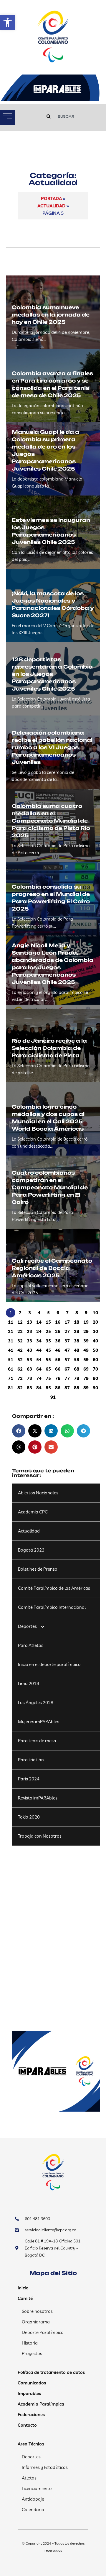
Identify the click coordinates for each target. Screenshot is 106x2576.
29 (86, 1331)
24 (39, 1331)
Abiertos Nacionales (38, 1493)
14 (39, 1322)
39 (86, 1341)
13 (29, 1322)
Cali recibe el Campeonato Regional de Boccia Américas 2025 (52, 1268)
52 (20, 1360)
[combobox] (70, 116)
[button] (8, 22)
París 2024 (29, 1779)
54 (39, 1360)
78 (77, 1378)
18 (77, 1322)
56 (58, 1360)
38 (77, 1341)
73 (29, 1378)
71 (11, 1378)
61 (11, 1369)
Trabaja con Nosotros (40, 1836)
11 (11, 1322)
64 (39, 1369)
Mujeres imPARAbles (39, 1722)
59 (86, 1360)
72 (20, 1378)
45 (48, 1350)
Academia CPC (33, 1512)
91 (53, 1397)
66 (58, 1369)
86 (58, 1388)
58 (77, 1360)
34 (39, 1341)
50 (95, 1350)
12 (20, 1322)
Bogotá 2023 (31, 1550)
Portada (51, 198)
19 (86, 1322)
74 (39, 1378)
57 (67, 1360)
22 (20, 1331)
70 (95, 1369)
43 (29, 1350)
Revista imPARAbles (38, 1798)
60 (95, 1360)
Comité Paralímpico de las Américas (54, 1588)
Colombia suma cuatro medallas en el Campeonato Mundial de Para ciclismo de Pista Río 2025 (51, 821)
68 (77, 1369)
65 (48, 1369)
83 (29, 1388)
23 (29, 1331)
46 (58, 1350)
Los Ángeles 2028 (36, 1703)
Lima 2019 (29, 1683)
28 (77, 1331)
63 (29, 1369)
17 (67, 1322)
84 (39, 1388)
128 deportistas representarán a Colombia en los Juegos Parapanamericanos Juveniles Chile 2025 (52, 674)
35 (48, 1341)
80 (95, 1378)
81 (11, 1388)
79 (86, 1378)
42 (20, 1350)
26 (58, 1331)
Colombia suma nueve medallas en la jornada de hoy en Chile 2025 (51, 315)
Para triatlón (31, 1760)
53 (29, 1360)
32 (20, 1341)
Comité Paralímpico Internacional (52, 1607)
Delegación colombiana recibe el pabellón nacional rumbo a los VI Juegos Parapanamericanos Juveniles (52, 747)
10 (95, 1313)
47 (67, 1350)
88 (77, 1388)
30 (95, 1331)
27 (67, 1331)
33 (29, 1341)
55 (48, 1360)
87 (67, 1388)
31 (11, 1341)
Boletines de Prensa (38, 1569)
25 (48, 1331)
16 (58, 1322)
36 (58, 1341)
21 (11, 1331)
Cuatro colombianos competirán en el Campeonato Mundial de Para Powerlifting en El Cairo (50, 1187)
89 (86, 1388)
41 (11, 1350)
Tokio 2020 (29, 1817)
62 (20, 1369)
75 (48, 1378)
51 (11, 1360)
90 (95, 1388)
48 (77, 1350)
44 (39, 1350)
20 (95, 1322)
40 (95, 1341)
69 (86, 1369)
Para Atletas (31, 1645)
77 (67, 1378)
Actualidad (51, 206)
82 (20, 1388)
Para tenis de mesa (37, 1741)
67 (67, 1369)
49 (86, 1350)
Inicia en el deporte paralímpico (49, 1664)
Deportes (27, 1626)
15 (48, 1322)
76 (58, 1378)
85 (48, 1388)
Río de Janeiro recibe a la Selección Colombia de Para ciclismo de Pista (49, 1048)
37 (67, 1341)
